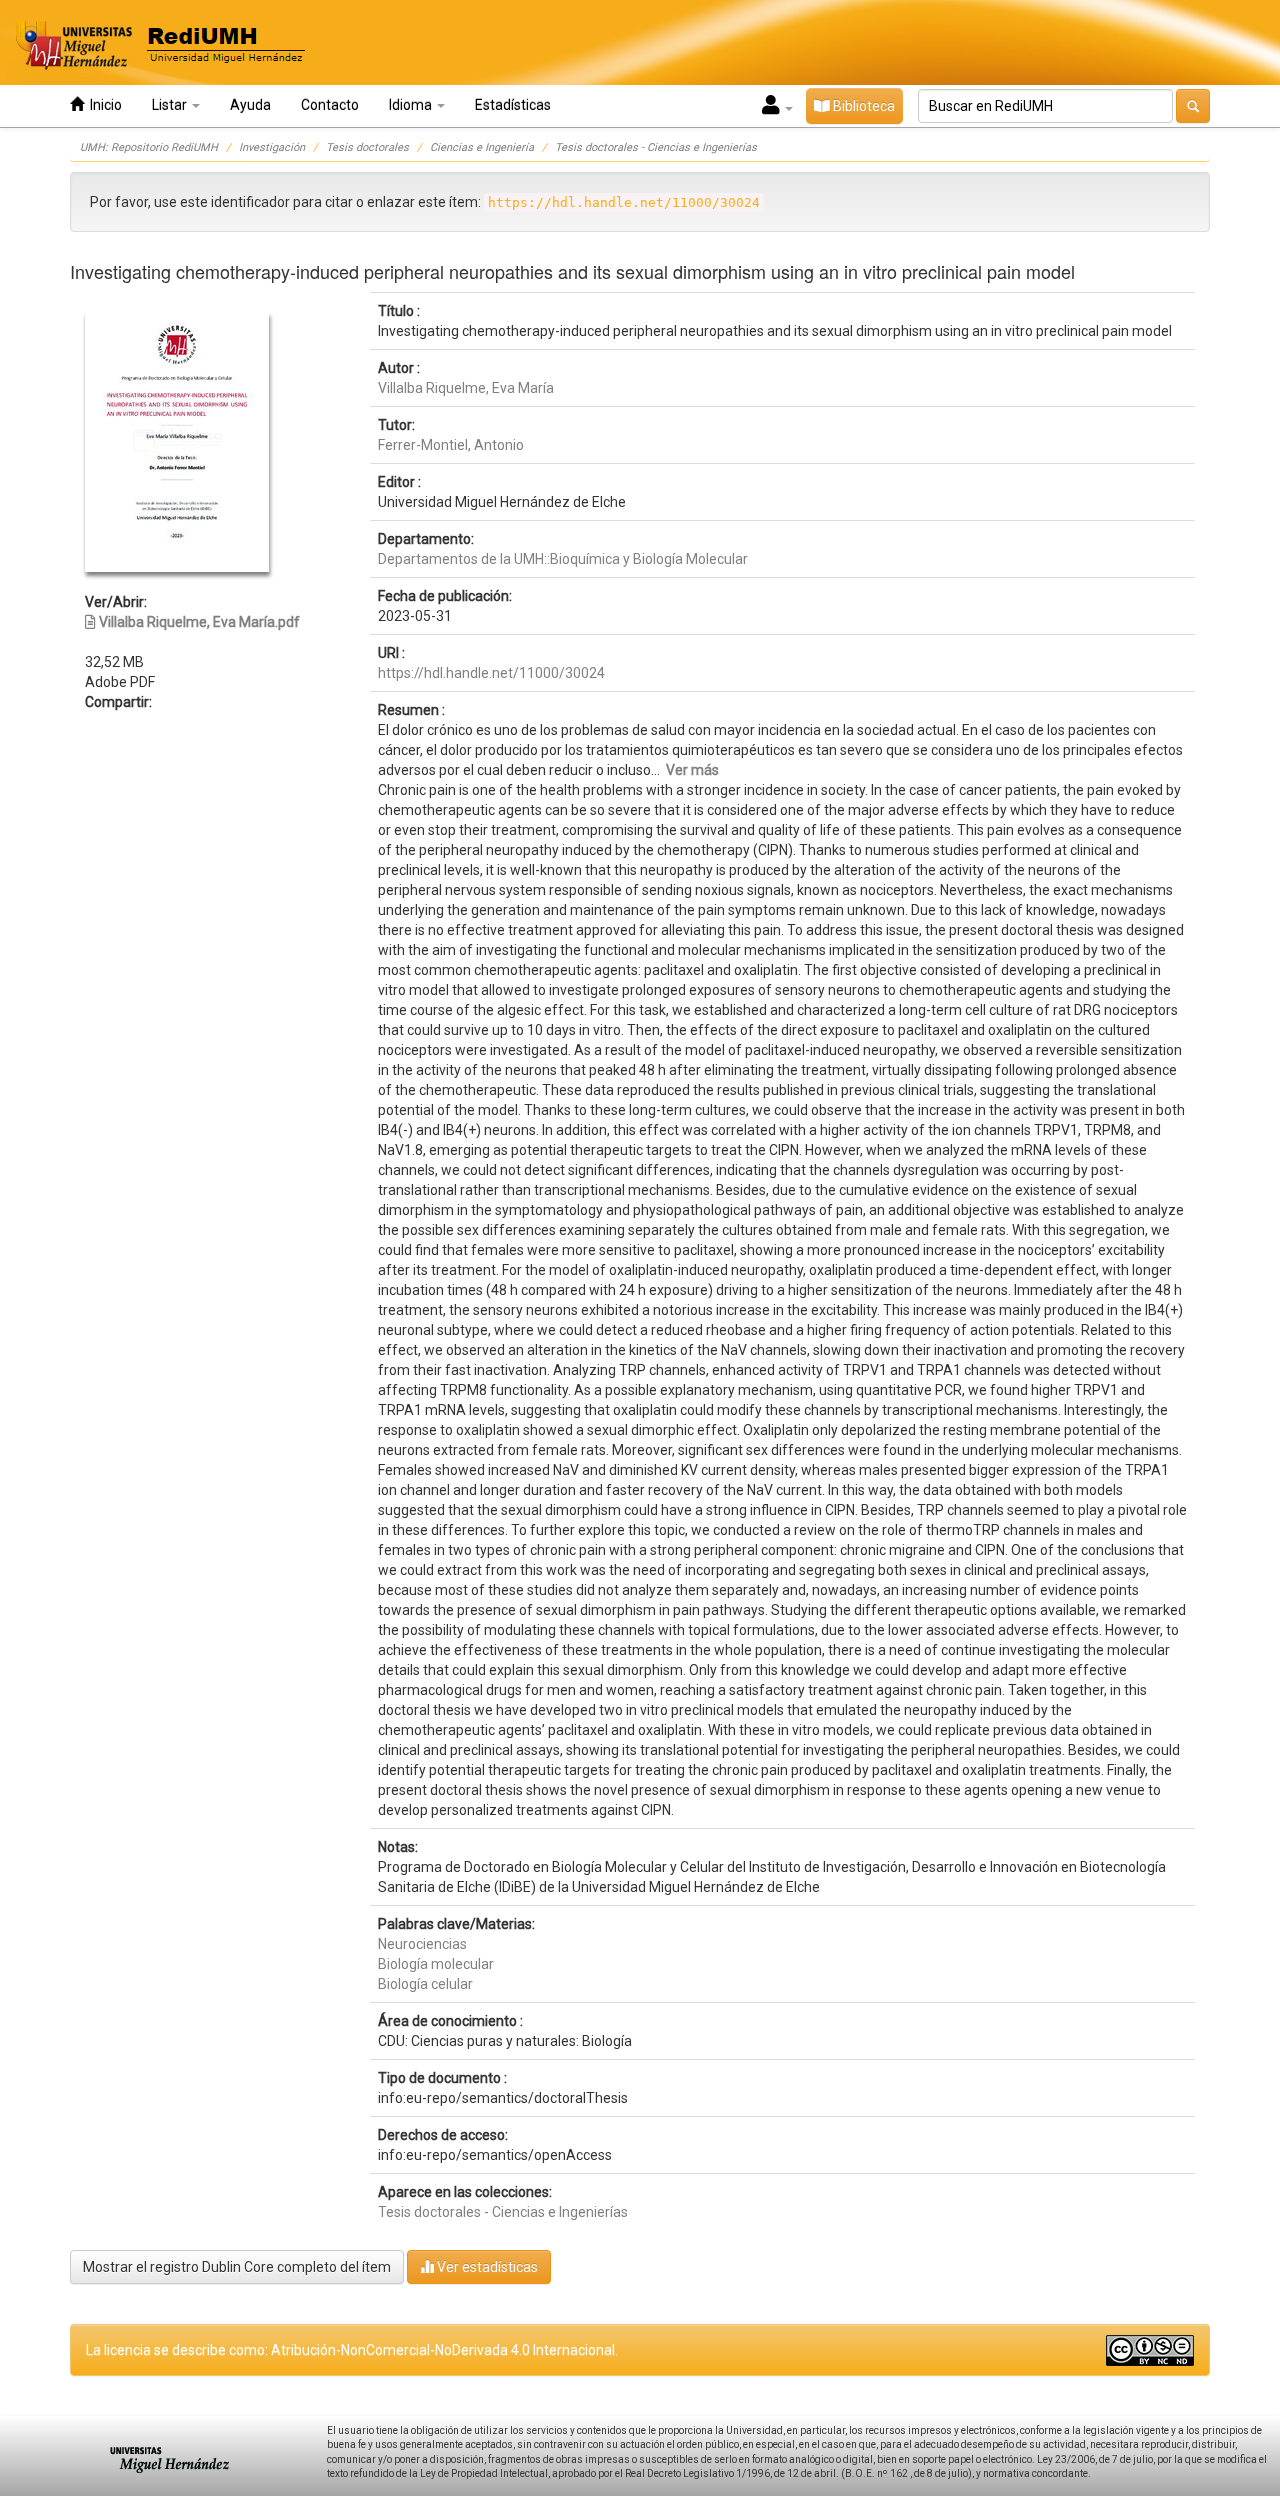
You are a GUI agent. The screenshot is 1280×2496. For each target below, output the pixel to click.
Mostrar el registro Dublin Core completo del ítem (237, 2267)
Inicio (103, 105)
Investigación (272, 147)
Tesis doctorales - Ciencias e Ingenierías (656, 147)
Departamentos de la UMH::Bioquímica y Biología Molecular (563, 559)
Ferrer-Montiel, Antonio (451, 445)
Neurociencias (422, 1944)
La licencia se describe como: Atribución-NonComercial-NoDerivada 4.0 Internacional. (352, 2350)
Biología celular (425, 1984)
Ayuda (250, 105)
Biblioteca (862, 106)
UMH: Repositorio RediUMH (149, 147)
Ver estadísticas (486, 2267)
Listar (171, 105)
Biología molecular (436, 1964)
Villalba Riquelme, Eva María (466, 388)
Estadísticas (513, 105)
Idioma (412, 105)
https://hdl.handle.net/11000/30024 (491, 673)
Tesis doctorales (367, 147)
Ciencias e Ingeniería (482, 147)
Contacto (330, 105)
